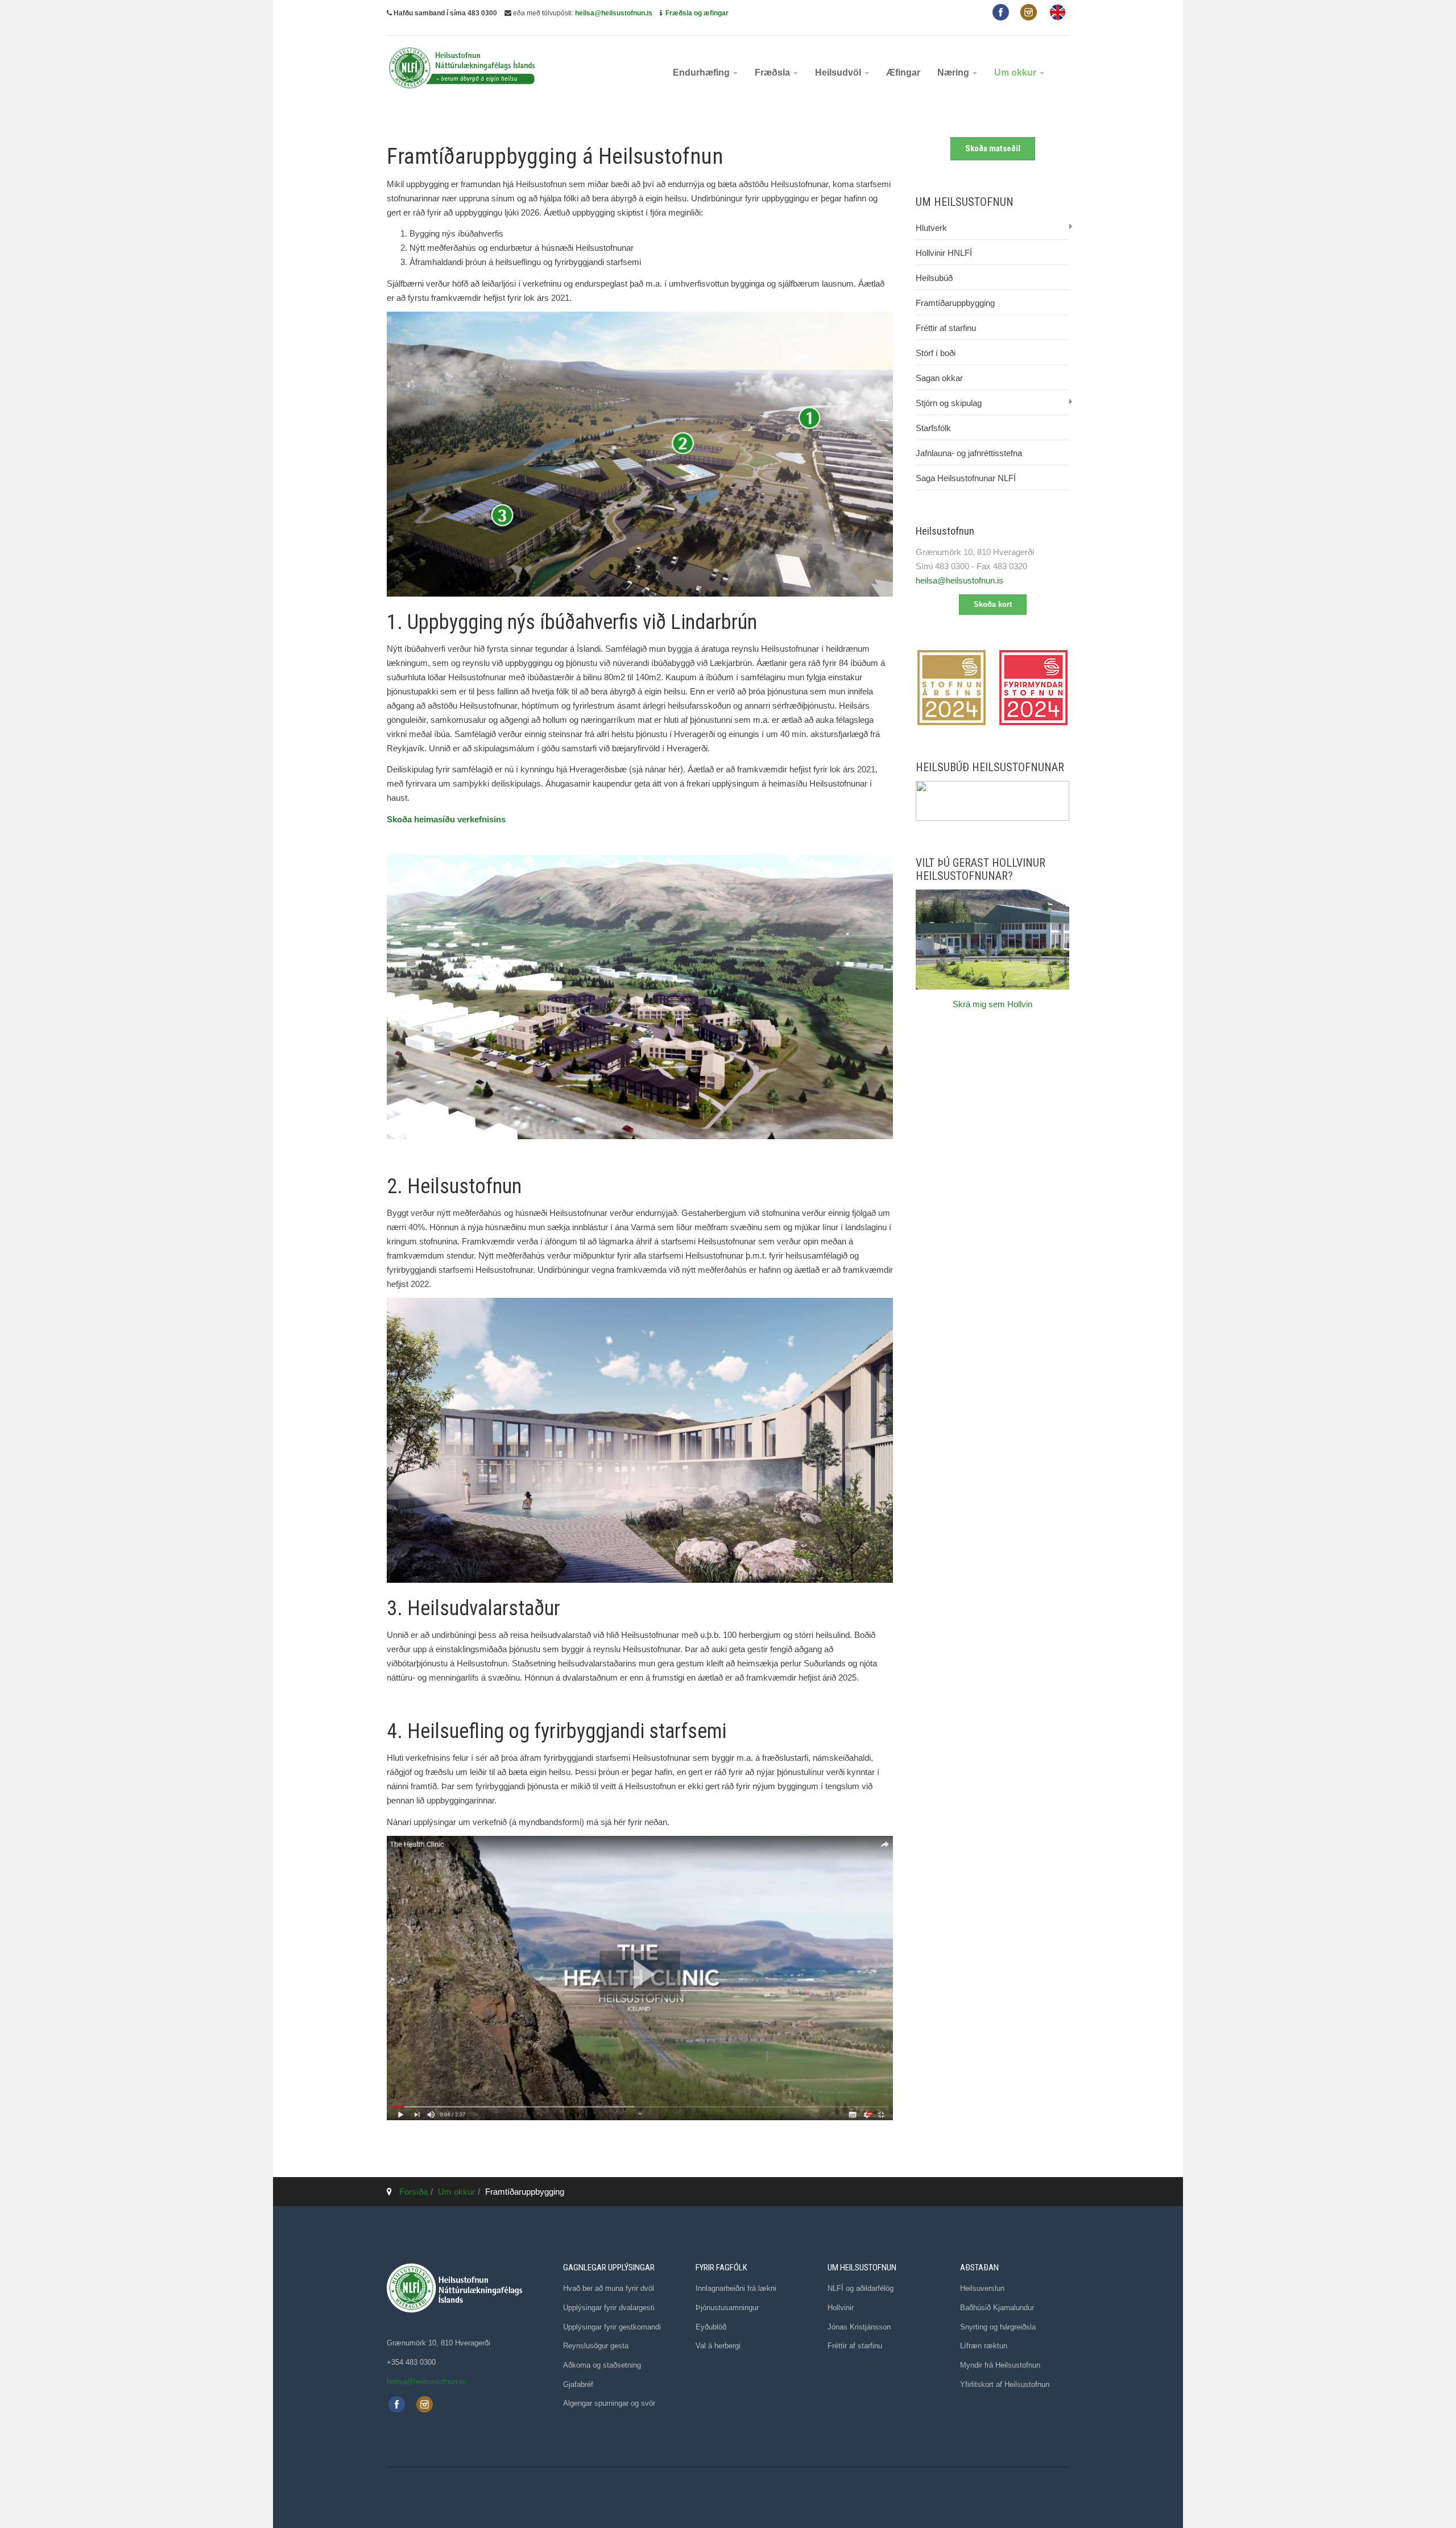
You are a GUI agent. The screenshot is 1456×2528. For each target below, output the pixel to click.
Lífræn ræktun (984, 2346)
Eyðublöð (711, 2327)
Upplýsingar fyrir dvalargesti (609, 2308)
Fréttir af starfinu (946, 328)
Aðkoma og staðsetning (602, 2365)
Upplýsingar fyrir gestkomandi (612, 2327)
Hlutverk (931, 228)
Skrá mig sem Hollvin (992, 1004)
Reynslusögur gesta (596, 2346)
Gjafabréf (578, 2384)
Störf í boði (936, 353)
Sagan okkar (939, 378)
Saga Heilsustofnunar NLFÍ (966, 478)
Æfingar (903, 73)
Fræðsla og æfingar (697, 13)
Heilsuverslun (982, 2288)
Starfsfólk (933, 428)
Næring (954, 73)
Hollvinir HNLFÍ (944, 253)
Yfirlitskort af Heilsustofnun (1005, 2384)
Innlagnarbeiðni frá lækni (736, 2288)
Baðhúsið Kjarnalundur (997, 2308)
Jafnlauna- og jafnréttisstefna (969, 453)
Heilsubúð (934, 278)
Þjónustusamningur (727, 2308)
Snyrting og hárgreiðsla (998, 2327)
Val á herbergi (718, 2346)
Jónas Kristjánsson (859, 2327)
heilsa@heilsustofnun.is (614, 13)
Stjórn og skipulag (949, 403)
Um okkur (1016, 73)
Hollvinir (841, 2308)
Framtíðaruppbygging (955, 303)
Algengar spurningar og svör (609, 2403)
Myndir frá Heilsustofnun (1000, 2365)
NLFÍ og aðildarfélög (861, 2288)
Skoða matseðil (993, 148)
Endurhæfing (702, 73)
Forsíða (413, 2192)
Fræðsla (773, 73)
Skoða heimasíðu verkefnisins (446, 819)
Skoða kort (993, 604)
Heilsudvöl (839, 73)
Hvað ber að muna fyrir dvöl (609, 2288)
